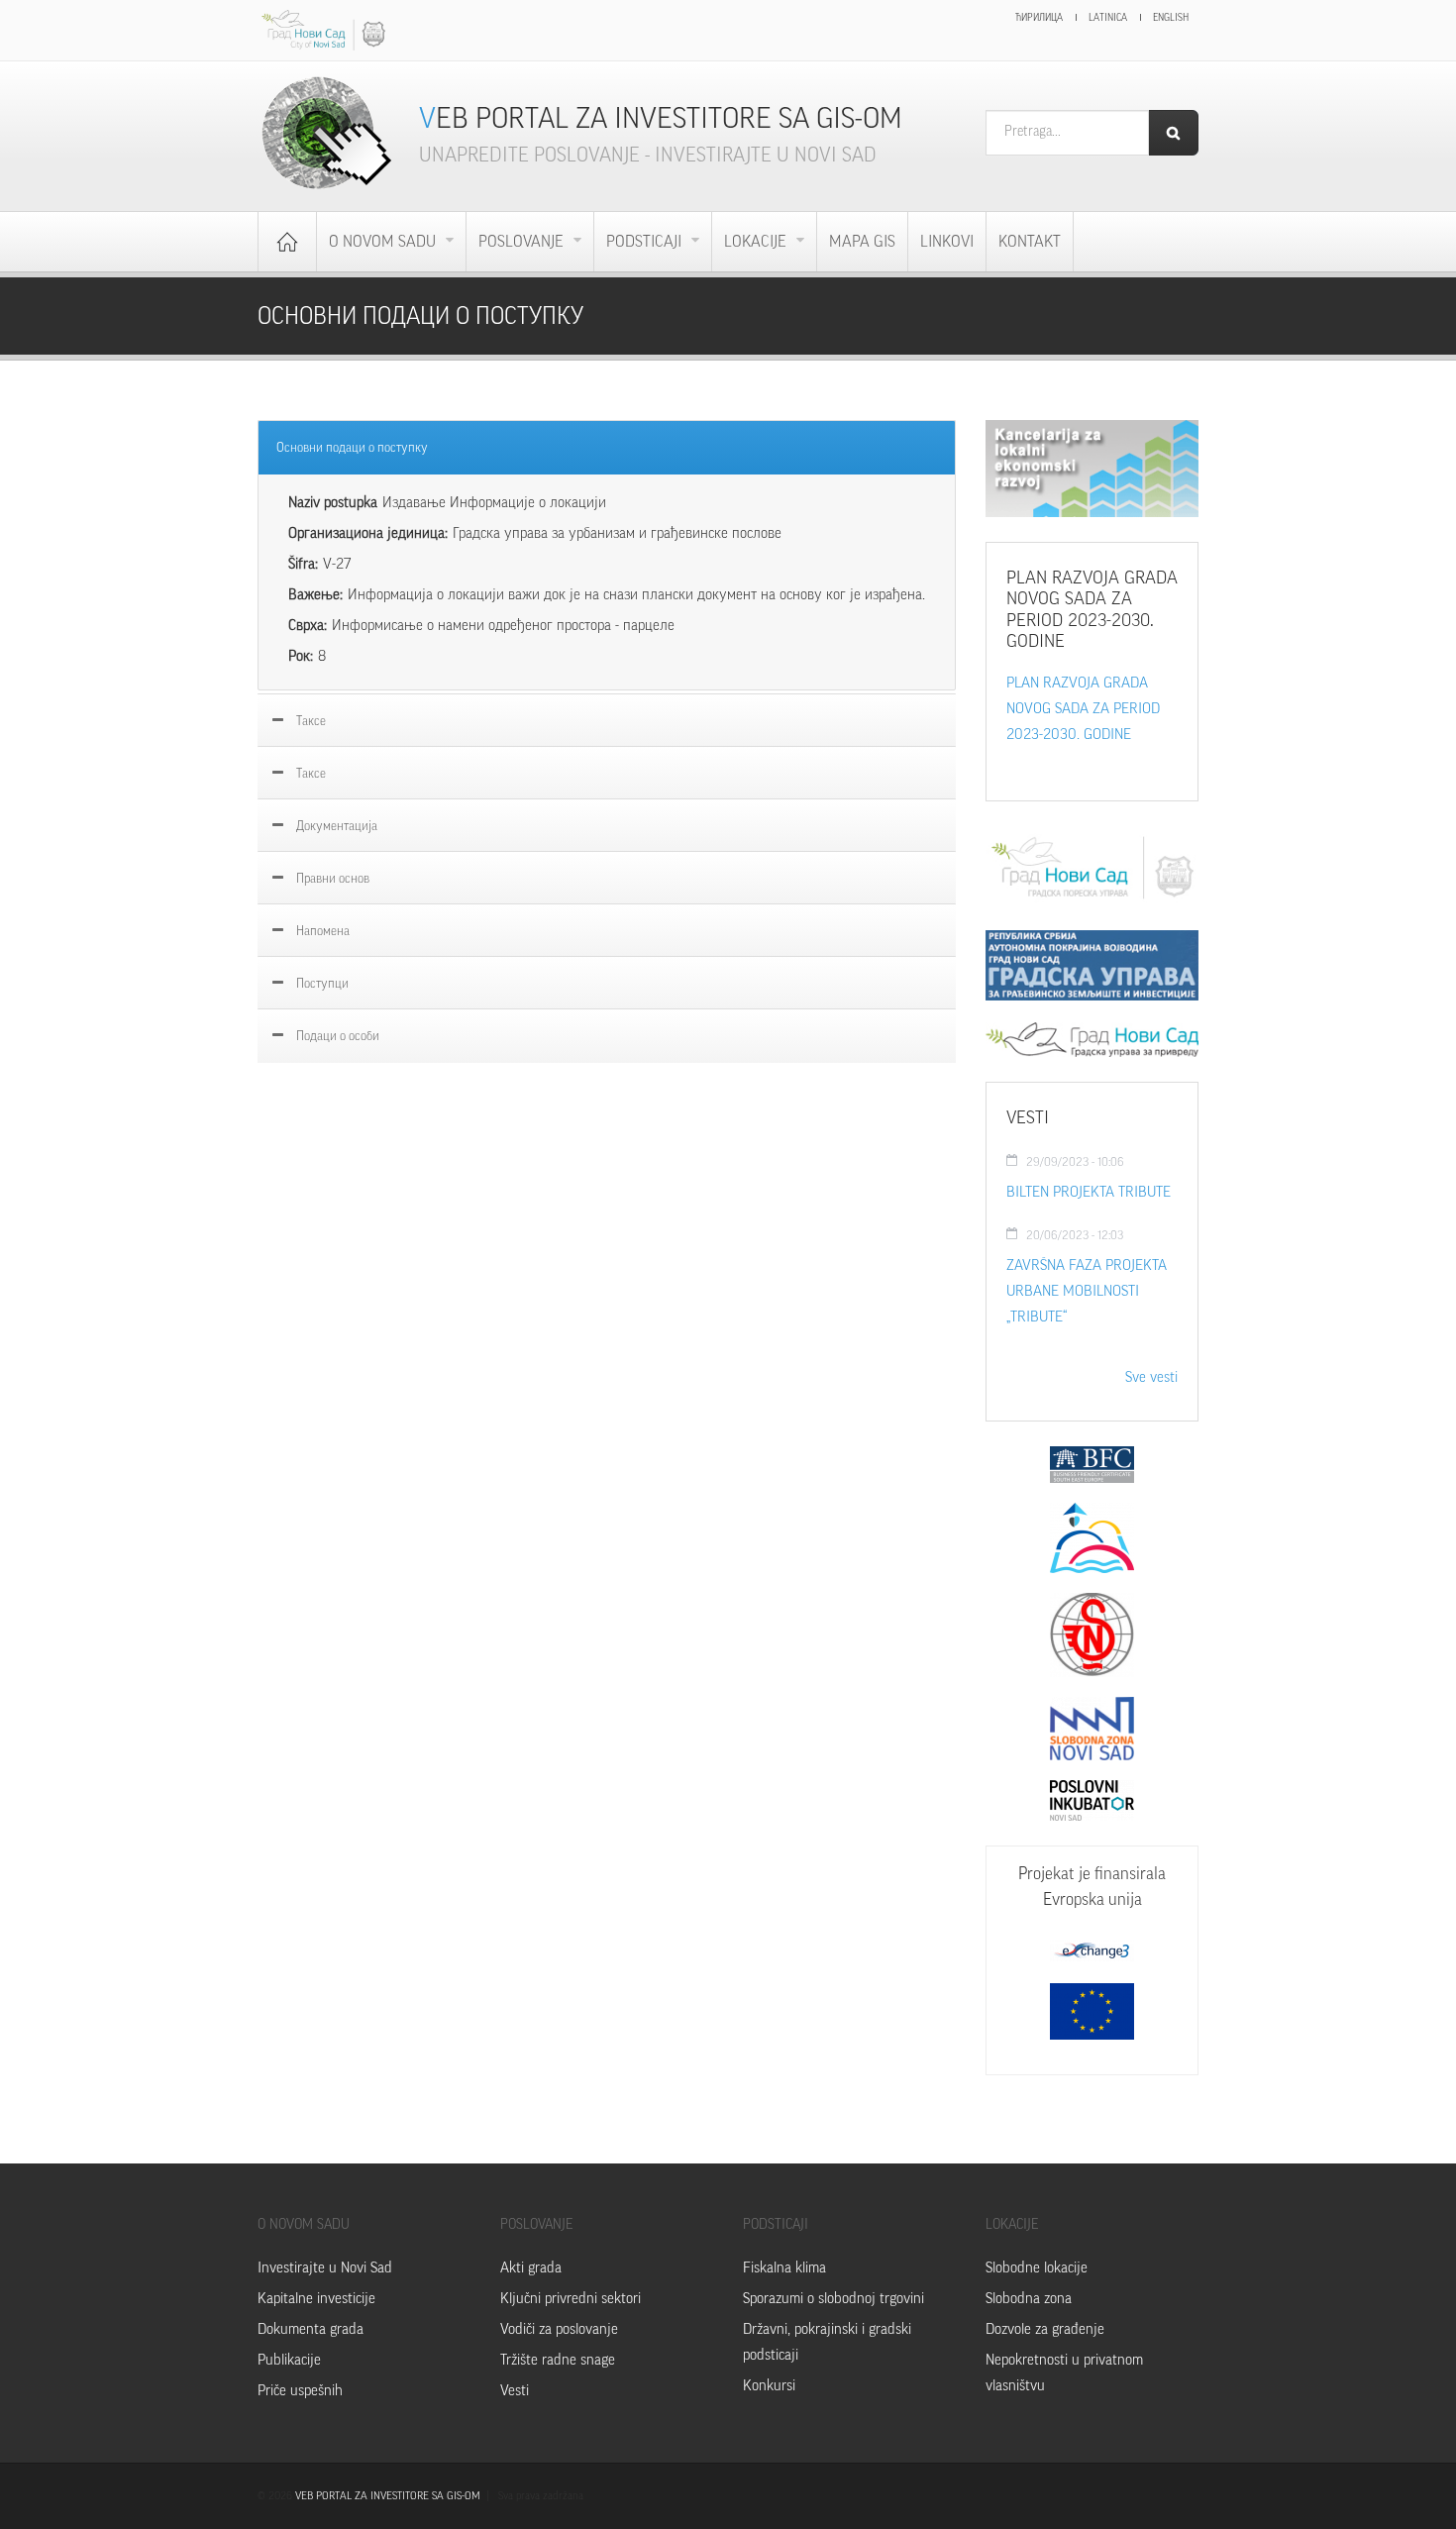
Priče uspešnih (300, 2391)
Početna (287, 242)
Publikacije (289, 2360)
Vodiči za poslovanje (559, 2329)
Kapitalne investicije (316, 2299)
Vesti (515, 2391)
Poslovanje (523, 242)
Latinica (1108, 18)
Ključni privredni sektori (571, 2299)
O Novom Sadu (384, 242)
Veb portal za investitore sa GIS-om (661, 118)
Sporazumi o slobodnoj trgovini (833, 2299)
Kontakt (1030, 242)
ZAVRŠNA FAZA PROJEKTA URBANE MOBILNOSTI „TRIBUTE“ (1087, 1291)
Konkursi (769, 2386)
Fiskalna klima (784, 2268)
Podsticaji (646, 242)
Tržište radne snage (558, 2360)
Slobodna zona (1029, 2299)
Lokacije (757, 242)
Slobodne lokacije (1037, 2268)
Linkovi (947, 242)
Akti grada (531, 2268)
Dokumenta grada (311, 2329)
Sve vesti (1151, 1377)
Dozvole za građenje (1045, 2329)
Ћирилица (1039, 18)
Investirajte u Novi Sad (325, 2268)
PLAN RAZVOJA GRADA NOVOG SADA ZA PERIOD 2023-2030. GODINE (1083, 709)
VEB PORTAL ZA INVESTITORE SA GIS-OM (388, 2496)
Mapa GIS (862, 242)
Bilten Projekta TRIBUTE (1089, 1192)
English (1171, 18)
